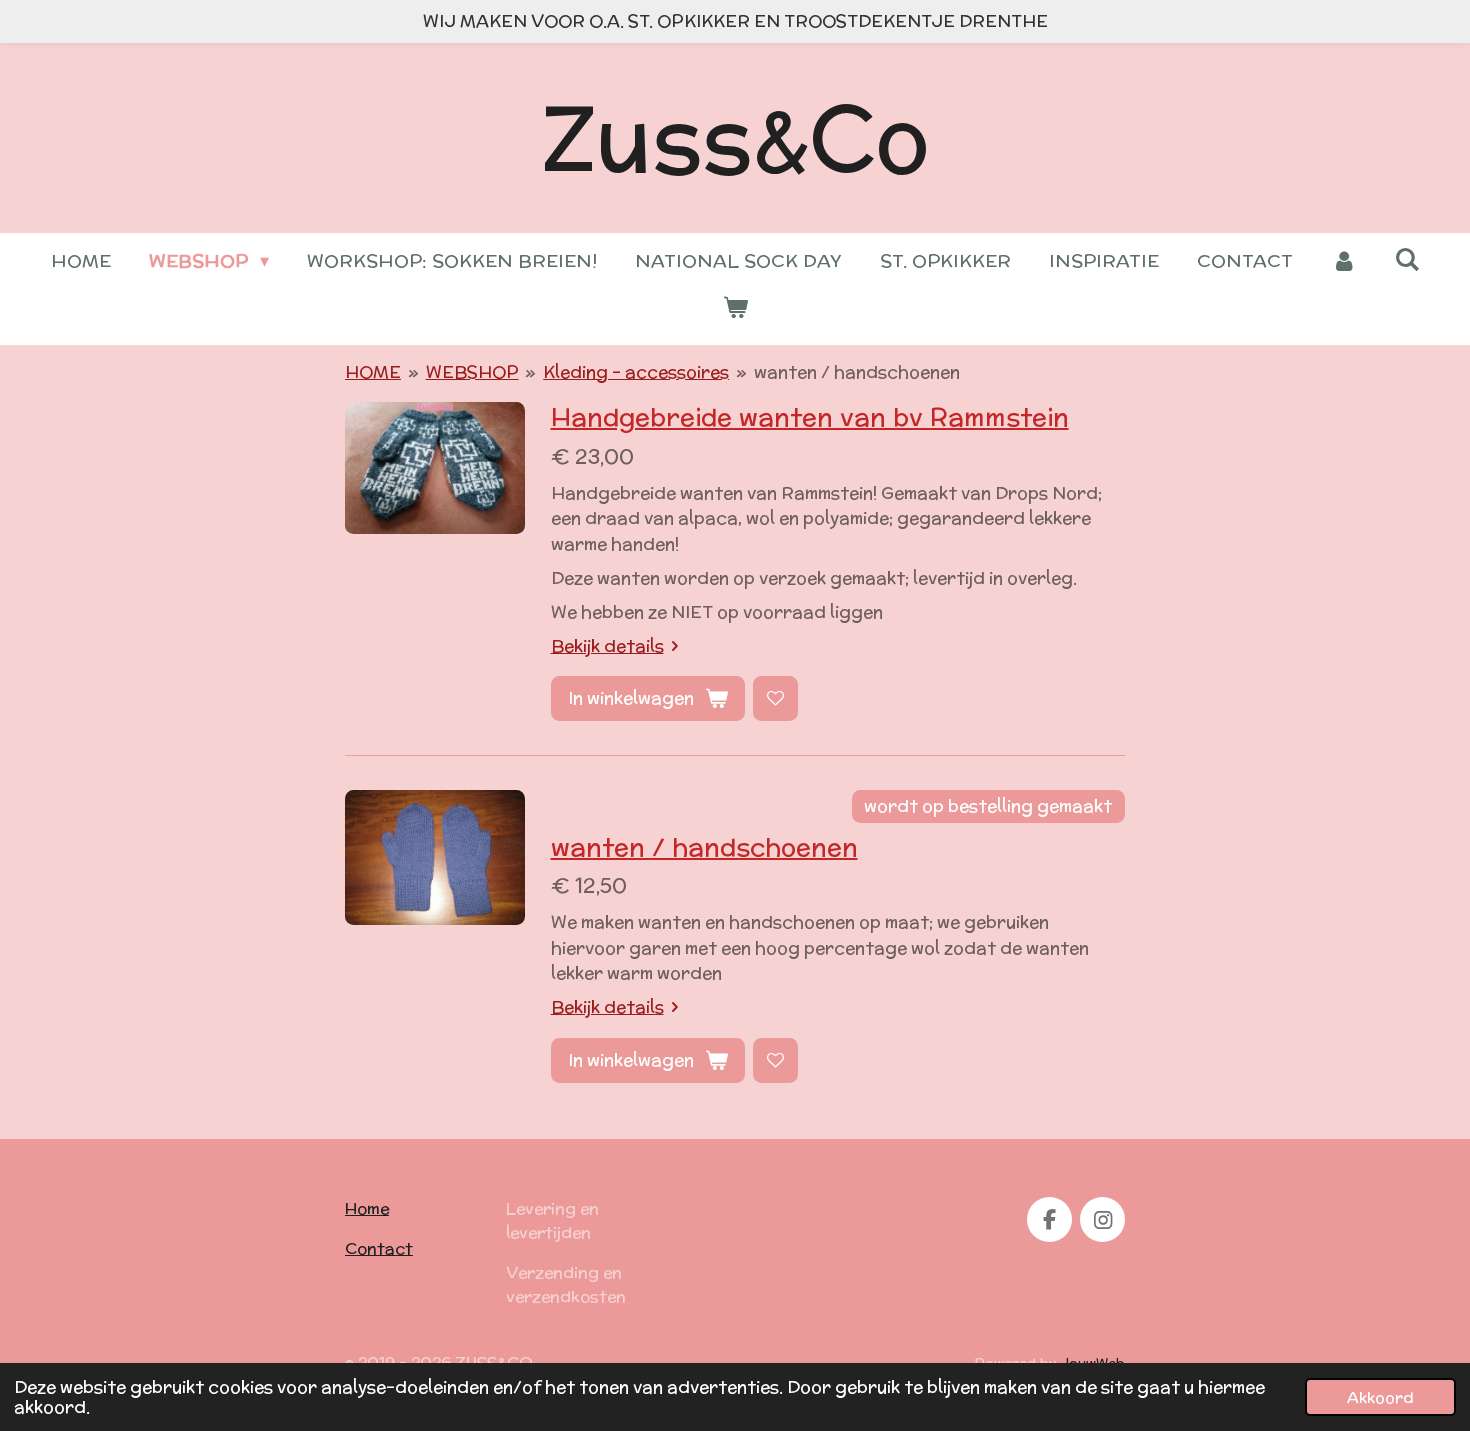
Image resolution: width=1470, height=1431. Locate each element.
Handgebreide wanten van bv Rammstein (810, 417)
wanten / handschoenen (857, 372)
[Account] (1343, 260)
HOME (373, 372)
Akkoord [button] (1380, 1397)
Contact (379, 1248)
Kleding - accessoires (636, 372)
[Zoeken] (1406, 259)
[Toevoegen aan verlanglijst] (775, 698)
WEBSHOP (472, 372)
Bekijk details (607, 646)
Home (367, 1208)
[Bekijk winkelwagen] (734, 307)
